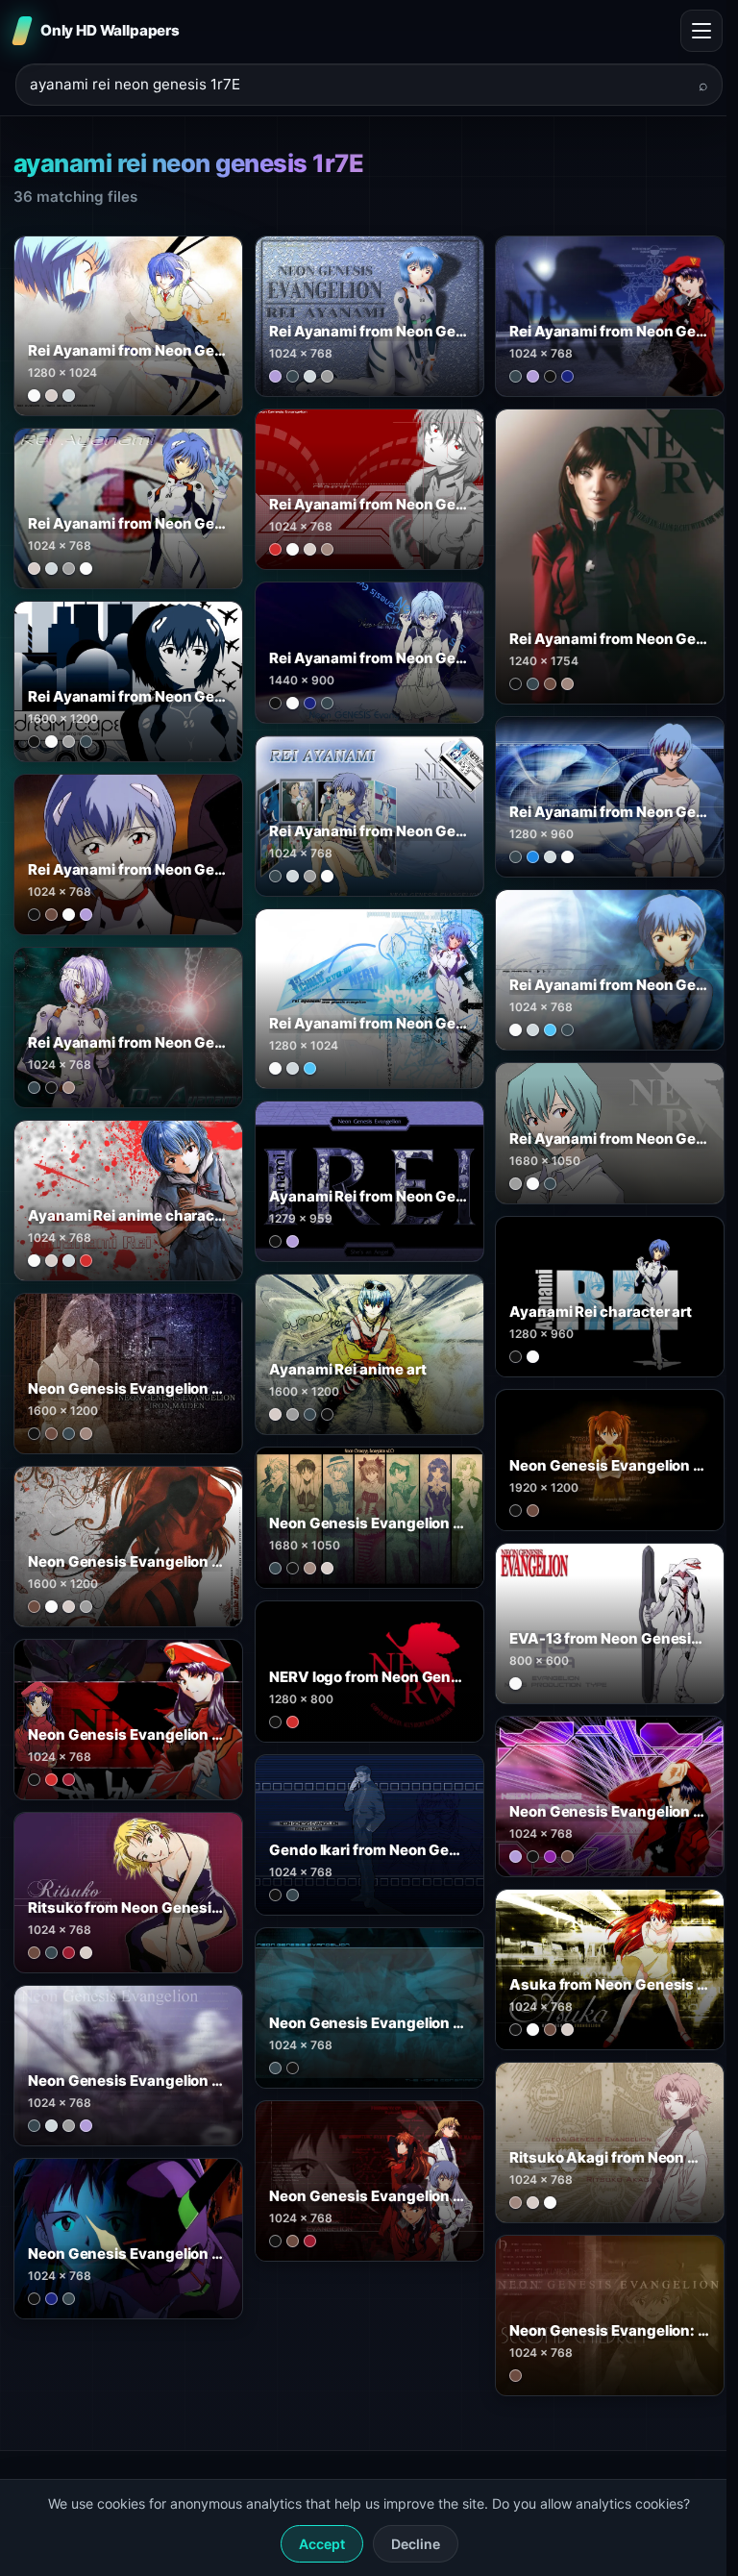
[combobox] (357, 85)
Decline (416, 2544)
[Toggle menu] (701, 31)
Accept (322, 2544)
